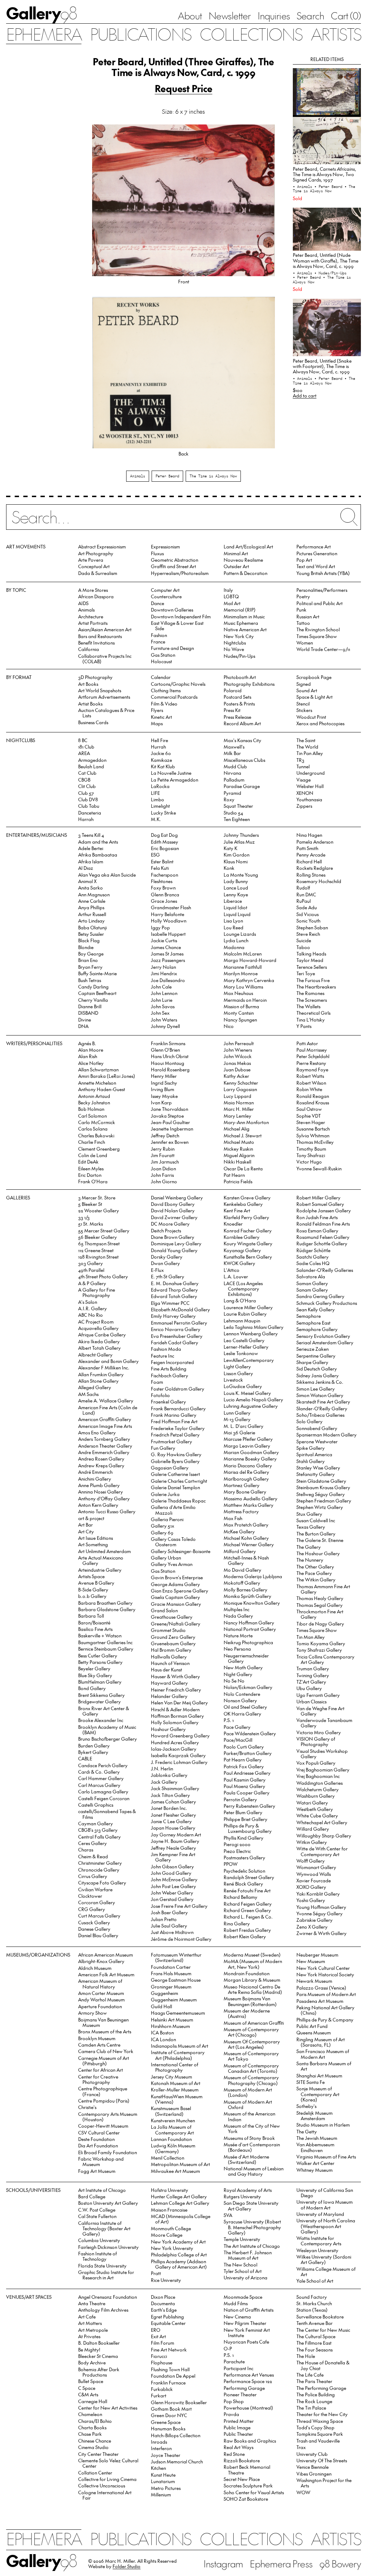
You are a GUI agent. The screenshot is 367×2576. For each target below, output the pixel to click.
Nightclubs (235, 643)
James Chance (166, 947)
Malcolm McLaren (243, 954)
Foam (157, 1382)
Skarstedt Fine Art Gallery (323, 1402)
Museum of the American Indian (249, 2116)
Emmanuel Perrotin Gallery (179, 1323)
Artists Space (91, 1576)
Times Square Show (317, 636)
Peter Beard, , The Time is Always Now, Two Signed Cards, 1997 (325, 174)
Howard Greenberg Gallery (180, 1735)
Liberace (233, 901)
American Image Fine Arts (105, 1426)
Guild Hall (161, 2006)
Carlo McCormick (97, 1122)
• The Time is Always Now (324, 189)
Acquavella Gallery (98, 1328)
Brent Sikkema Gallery (101, 1695)
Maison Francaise (169, 2210)
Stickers (304, 710)
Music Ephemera (241, 623)
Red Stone (234, 2454)
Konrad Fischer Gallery (248, 1230)
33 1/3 (84, 1217)
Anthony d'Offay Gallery (104, 1498)
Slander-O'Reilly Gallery (322, 1408)
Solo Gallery (309, 1421)
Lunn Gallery (237, 1413)
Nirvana (232, 773)
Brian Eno (88, 960)
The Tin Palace (311, 2408)
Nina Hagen (309, 835)
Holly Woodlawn (169, 921)
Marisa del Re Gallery (246, 1472)
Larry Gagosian (240, 1089)
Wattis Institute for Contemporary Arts (319, 2241)
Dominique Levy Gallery (176, 1243)
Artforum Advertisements (104, 697)
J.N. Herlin (162, 1768)
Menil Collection (168, 2158)
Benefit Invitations (96, 643)
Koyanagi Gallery (242, 1250)
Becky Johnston (94, 1102)
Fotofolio (160, 1395)
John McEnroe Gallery (174, 1879)
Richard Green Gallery (247, 1910)
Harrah (86, 819)
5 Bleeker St (90, 1204)
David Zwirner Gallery (174, 1217)
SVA (228, 2215)
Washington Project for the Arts (324, 2483)
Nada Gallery (238, 1616)
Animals (138, 476)
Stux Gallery (309, 1514)
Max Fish (233, 1518)
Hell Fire (159, 740)
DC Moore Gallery (170, 1224)
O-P (228, 2348)
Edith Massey (165, 842)
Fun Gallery (163, 1448)
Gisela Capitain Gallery (175, 1597)
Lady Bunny (236, 881)
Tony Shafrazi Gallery (319, 1650)
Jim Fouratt (163, 1155)
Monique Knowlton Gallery (252, 1603)
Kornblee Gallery (242, 1237)
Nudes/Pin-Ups (239, 656)
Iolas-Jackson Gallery (174, 1749)
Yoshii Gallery (311, 1900)
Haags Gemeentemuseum (178, 2013)
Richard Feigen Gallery (248, 1904)
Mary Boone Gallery (245, 1492)
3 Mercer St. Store (97, 1197)
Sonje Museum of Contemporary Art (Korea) (318, 2094)
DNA (83, 1026)
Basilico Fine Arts (95, 1629)
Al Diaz (86, 868)
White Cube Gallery (317, 1815)
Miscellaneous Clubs (244, 760)
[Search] (183, 521)
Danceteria (90, 813)
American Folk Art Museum (106, 1974)
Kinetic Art (161, 717)
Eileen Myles (91, 1168)
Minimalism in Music (244, 616)
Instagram (223, 2563)
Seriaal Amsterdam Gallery (325, 1342)
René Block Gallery (243, 1884)
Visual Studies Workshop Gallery (322, 1754)
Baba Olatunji (92, 927)
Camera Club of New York (106, 2051)
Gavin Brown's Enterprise (177, 1577)
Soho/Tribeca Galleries (320, 1415)
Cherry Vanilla (93, 1000)
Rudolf (303, 888)
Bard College (92, 2196)
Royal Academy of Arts (248, 2190)
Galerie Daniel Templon (175, 1487)
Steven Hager (311, 1122)
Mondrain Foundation (247, 1973)
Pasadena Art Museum (320, 2001)
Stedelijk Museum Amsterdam (314, 2115)
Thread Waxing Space (320, 2421)
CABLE (85, 1758)
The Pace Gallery (314, 1573)
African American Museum (106, 1955)
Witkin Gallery (312, 1842)
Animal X (87, 881)
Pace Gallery (237, 1727)
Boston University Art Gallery (108, 2203)
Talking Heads (311, 954)
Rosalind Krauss (313, 1102)
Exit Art (158, 2336)
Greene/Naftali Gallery (176, 1624)
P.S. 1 (229, 1720)
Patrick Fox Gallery (244, 1766)
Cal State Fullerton (97, 2216)
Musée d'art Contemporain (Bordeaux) (252, 2147)
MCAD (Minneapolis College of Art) (181, 2219)
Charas (86, 1850)
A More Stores (93, 590)
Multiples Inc (237, 1609)
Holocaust (161, 661)
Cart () (346, 15)
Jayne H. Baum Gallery (175, 1841)
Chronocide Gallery (99, 1870)
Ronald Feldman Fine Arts (323, 1224)
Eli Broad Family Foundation (108, 2152)
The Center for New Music (323, 2330)
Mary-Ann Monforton (246, 1122)
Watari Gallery (312, 1803)
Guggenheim (165, 1993)
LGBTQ (231, 596)
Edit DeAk (88, 1162)
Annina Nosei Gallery (101, 1492)
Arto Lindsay (91, 921)
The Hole (306, 2356)
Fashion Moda (166, 1349)
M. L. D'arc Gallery (244, 1426)
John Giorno (164, 1181)
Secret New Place (242, 2479)
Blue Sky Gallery (95, 1675)
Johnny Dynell (165, 1026)
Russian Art (308, 616)
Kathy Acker (236, 1076)
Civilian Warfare (95, 1889)
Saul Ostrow (309, 1109)
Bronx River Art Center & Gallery (104, 1711)
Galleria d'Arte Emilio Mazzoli (173, 1510)
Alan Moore (91, 1050)
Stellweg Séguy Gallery (321, 1494)
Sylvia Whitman (313, 1135)
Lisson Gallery (238, 1373)
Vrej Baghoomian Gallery (323, 1770)
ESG (155, 855)
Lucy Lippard (237, 1096)
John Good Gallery (171, 1873)
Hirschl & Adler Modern (175, 1709)
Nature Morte (238, 1635)
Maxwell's (234, 747)
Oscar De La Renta (243, 1168)
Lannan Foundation (171, 2139)
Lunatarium (163, 2481)
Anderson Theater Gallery (105, 1446)
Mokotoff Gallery (242, 1583)
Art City (86, 1531)
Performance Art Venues (249, 2375)
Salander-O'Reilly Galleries (325, 1270)
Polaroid (233, 690)
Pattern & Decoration (246, 573)
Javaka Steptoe (167, 1116)
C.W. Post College (97, 2210)
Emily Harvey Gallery (173, 1316)
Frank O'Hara (93, 1181)
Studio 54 (233, 813)
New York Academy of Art (178, 2242)
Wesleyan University (317, 2250)
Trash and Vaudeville (318, 2441)
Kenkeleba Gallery (243, 1204)
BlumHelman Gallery (100, 1682)
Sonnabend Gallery (317, 1428)
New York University (172, 2248)
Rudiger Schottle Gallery (322, 1243)
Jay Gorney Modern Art (176, 1834)
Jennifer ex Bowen (170, 1142)
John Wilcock (238, 1056)
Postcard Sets (237, 697)
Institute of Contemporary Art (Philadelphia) (178, 2055)
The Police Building (316, 2394)
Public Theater (238, 2434)
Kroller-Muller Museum (175, 2089)
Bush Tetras (90, 980)
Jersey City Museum (171, 2077)
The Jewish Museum (317, 2138)
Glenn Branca (165, 894)
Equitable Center (168, 2323)
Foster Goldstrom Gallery (178, 1389)
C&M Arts (88, 2394)
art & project (91, 1518)
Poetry (303, 596)
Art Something (93, 1544)
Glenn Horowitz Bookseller (179, 2402)
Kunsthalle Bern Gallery (248, 1257)
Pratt (156, 2273)
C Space (87, 2388)
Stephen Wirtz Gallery (320, 1507)
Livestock (233, 1380)
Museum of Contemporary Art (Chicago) (251, 2032)
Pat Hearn (234, 1175)
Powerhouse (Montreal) (248, 2408)
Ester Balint (162, 861)
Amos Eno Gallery (97, 1432)
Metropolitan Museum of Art (180, 2164)
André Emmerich (95, 1472)
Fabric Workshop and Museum (101, 2161)
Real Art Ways (239, 2447)
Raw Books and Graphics (250, 2441)
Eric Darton (90, 1175)
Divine (85, 1020)
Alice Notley (91, 1063)
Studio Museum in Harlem (323, 2125)
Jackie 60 (161, 753)
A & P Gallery (92, 1283)
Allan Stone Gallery (98, 1381)
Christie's (87, 2107)
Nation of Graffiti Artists (249, 2310)
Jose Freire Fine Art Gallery (179, 1906)
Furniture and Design (172, 648)
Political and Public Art (320, 603)
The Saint (306, 740)
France (158, 641)
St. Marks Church (314, 2303)
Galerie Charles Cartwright (179, 1481)
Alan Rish (88, 1056)
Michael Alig (237, 1129)
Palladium (234, 780)
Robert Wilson (311, 1083)
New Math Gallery (243, 1667)
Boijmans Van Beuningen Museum (103, 2022)
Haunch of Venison (170, 1663)
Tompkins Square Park (320, 2434)
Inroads (159, 2442)
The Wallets (308, 1006)
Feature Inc (163, 1356)
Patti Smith (307, 848)
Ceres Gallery (92, 1843)
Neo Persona (237, 1649)
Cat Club (87, 773)
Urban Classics (311, 1701)
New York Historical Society (325, 1974)
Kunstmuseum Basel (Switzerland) (171, 2111)
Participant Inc (239, 2368)
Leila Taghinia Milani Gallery (254, 1327)
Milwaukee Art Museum (175, 2171)
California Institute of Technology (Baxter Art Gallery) (104, 2228)
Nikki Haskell (237, 1162)
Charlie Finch (92, 1142)
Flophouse (162, 2362)
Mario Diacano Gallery (248, 1465)
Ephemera (44, 34)
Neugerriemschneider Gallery (246, 1658)
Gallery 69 (162, 1532)
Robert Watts (310, 1076)
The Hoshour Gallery (318, 1553)
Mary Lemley (237, 1116)
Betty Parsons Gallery (100, 1662)
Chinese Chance (95, 2441)
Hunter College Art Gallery (179, 2196)
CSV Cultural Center (99, 2132)
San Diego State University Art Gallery (251, 2205)
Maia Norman (239, 1102)
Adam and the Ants (98, 842)
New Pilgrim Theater (245, 2323)
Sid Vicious (308, 914)
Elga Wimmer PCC (170, 1303)
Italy (228, 590)
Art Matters (90, 2323)
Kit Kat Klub (163, 766)
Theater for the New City (322, 2414)
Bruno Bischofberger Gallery (108, 1739)
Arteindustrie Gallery (100, 1570)
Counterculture (166, 596)
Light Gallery (237, 1366)
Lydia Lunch (236, 940)
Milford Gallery (240, 1551)
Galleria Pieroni (167, 1519)
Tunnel (303, 766)
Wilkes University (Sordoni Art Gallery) (324, 2259)
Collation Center (95, 2473)
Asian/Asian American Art (105, 629)
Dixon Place (163, 2297)
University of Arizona (246, 2277)
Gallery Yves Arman (172, 1564)
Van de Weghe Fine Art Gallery (320, 1711)
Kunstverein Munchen (173, 2120)
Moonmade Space (243, 2297)
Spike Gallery (311, 1448)
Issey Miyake (164, 1096)
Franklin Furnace (168, 2382)
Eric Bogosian (165, 848)
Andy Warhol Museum (101, 1999)
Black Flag (89, 940)
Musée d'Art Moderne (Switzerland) (246, 2159)
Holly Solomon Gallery (175, 1722)
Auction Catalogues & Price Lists (106, 713)
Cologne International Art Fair (105, 2495)
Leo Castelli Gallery (244, 1340)
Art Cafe (87, 2316)
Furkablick (162, 2389)
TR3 (300, 760)
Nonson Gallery (240, 1700)
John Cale (161, 987)
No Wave (234, 649)
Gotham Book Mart (171, 2409)
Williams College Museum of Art (326, 2271)
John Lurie (162, 1000)
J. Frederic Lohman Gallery (179, 1762)
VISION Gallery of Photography (316, 1741)
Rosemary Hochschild (319, 881)
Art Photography (96, 553)
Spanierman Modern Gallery (327, 1435)
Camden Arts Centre (99, 2045)
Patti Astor (307, 1043)
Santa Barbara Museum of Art (324, 2066)
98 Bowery (340, 2563)
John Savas (163, 1006)
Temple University (242, 2239)
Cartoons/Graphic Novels (178, 684)
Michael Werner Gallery (249, 1544)
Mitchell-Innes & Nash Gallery (246, 1560)
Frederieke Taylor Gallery (178, 1428)
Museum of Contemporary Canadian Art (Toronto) (251, 2068)
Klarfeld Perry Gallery (246, 1217)
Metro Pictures (166, 2488)
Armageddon (92, 760)
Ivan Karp (161, 1102)
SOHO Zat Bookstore (246, 2499)
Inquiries (274, 15)
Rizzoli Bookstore (242, 2460)
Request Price (184, 88)
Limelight (160, 806)
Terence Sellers (312, 967)
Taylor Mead (310, 960)
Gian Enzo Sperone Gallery (180, 1591)
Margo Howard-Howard (250, 960)
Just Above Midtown (172, 1932)
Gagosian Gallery (170, 1468)
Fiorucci (159, 2356)
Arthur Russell (92, 914)
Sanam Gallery (312, 1290)
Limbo (158, 799)
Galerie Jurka (165, 1494)
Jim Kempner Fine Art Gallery (173, 1857)
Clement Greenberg (99, 1149)
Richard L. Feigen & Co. (248, 1917)
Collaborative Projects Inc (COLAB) (105, 659)
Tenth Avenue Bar (314, 2323)
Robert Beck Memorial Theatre (247, 2469)
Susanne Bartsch (313, 1129)
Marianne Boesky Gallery (250, 1459)
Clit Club (87, 786)
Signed (304, 684)
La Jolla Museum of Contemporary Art (173, 2129)
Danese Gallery (94, 1929)
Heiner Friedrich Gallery (176, 1690)
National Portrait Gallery (250, 1629)
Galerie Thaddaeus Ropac (178, 1501)
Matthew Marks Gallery (249, 1505)
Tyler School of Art (243, 2271)
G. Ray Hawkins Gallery (176, 1454)
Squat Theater (238, 806)
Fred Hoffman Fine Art (174, 1421)
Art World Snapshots (100, 690)
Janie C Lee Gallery (171, 1821)
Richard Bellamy (240, 1897)
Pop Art (304, 560)
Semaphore (309, 1316)
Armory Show (92, 2013)
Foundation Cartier (171, 1967)
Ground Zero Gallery (173, 1637)
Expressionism (165, 546)
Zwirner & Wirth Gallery (321, 1933)
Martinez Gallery (242, 1485)
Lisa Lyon (233, 921)
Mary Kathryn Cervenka (249, 980)
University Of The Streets (322, 2460)
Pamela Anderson (315, 842)
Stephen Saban (312, 927)
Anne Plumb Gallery (99, 1485)
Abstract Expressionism (102, 546)
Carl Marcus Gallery (99, 1785)
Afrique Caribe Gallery (102, 1334)
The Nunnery (310, 1560)
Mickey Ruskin (238, 1149)
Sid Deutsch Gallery (317, 1369)
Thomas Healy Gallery (320, 1598)
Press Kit (232, 710)
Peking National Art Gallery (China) (325, 2010)
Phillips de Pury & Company (325, 2020)
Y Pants (304, 1026)
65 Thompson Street (99, 1243)
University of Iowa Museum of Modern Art (325, 2204)
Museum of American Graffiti (254, 2023)
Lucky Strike (163, 813)
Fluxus (157, 553)
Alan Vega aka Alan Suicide (107, 875)
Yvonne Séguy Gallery (320, 1913)
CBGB (84, 780)
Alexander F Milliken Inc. (104, 1367)
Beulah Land (91, 766)
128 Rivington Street (98, 1257)
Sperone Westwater (317, 1441)
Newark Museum (314, 1981)
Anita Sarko (90, 888)
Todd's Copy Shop (315, 2427)
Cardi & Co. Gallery (99, 1772)
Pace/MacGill (238, 1740)
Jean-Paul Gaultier (170, 1122)
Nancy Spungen (240, 1020)
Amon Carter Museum (101, 1993)
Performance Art (314, 546)
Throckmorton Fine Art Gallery (320, 1614)
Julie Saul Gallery (169, 1926)
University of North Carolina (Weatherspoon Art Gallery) (326, 2226)
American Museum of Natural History (100, 1983)
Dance (158, 603)
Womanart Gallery (316, 1867)
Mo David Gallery (242, 1570)
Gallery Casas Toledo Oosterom (173, 1542)
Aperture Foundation (100, 2006)
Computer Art (165, 590)
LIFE (155, 793)
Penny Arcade (311, 855)
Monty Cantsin (239, 1013)
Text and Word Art (316, 566)
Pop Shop (234, 2401)
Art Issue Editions (96, 1538)
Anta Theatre (92, 2303)
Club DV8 (88, 799)
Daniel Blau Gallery (98, 1935)
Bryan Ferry (90, 967)
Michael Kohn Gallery (246, 1538)
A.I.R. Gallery (92, 1308)
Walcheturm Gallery (318, 1789)
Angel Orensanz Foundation (108, 2297)
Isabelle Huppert (168, 934)
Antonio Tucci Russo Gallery (107, 1511)
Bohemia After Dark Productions (99, 2372)
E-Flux (157, 1270)
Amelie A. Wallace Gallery (106, 1400)
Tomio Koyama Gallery (321, 1643)
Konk (229, 868)
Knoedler (233, 1224)
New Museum (311, 1961)
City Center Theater (98, 2454)
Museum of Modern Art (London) (248, 2092)
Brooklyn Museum (97, 2038)
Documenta (163, 2303)
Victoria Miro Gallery (319, 1732)
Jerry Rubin (163, 1149)
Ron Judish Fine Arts (317, 1217)
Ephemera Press (281, 2563)
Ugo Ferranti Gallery (318, 1695)
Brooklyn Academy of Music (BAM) (107, 1730)
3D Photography (95, 677)
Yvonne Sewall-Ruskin (319, 1168)
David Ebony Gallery (173, 1204)
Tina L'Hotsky (311, 1020)
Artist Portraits (93, 623)
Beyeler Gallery (94, 1668)
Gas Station (163, 655)
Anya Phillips (91, 907)
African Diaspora (96, 596)
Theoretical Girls (313, 1013)
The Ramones (310, 993)
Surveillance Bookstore (320, 2316)
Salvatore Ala (311, 1276)
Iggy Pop (160, 927)
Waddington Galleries (320, 1783)
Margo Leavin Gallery (247, 1446)
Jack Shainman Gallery (175, 1788)
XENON (305, 793)
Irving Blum (163, 1089)
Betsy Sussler (91, 934)
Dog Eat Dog (164, 835)
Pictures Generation (317, 553)
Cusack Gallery (94, 1922)
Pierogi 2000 (237, 1844)
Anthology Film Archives (103, 2310)
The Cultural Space (316, 2336)
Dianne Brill (90, 1006)
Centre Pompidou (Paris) (104, 2101)
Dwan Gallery (165, 1263)
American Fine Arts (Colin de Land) (108, 1410)
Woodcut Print (311, 717)
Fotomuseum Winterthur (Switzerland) (176, 1957)
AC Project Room (96, 1322)
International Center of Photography (175, 2067)
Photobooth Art (240, 677)
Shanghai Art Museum (319, 2075)
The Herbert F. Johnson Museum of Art (248, 2255)
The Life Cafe (310, 2375)
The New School (240, 2264)
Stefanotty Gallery (316, 1474)
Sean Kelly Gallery (316, 1309)
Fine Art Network (169, 2349)
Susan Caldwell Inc (316, 1520)
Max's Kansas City (242, 740)
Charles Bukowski (96, 1135)
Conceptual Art (94, 566)
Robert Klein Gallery (245, 1936)
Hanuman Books (168, 2428)
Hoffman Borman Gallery (177, 1716)
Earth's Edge (164, 2310)
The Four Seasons (314, 2349)
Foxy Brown (163, 888)
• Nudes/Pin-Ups (330, 273)
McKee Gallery (239, 1531)
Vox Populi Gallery (316, 1763)
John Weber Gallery (172, 1893)
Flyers (157, 710)
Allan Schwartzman (98, 1069)
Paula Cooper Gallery (247, 1792)
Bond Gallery (92, 1688)
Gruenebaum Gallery (173, 1643)
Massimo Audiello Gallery (251, 1498)
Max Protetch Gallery (246, 1525)
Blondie (86, 947)
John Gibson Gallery (172, 1866)
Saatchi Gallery (313, 1257)
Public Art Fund (312, 2026)
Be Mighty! (89, 2349)
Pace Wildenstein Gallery (250, 1733)
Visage (304, 780)
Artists (336, 34)
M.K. (156, 819)
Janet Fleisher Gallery (173, 1815)
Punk (301, 610)
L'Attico (232, 1270)
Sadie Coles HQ (313, 1263)
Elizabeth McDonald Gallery (180, 1309)
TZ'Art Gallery (311, 1682)
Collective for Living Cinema (107, 2479)
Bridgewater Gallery (99, 1701)
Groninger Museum (171, 1987)
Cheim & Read (93, 1856)
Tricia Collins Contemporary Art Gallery (325, 1659)
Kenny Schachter (241, 1083)
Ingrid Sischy (164, 1083)
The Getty (307, 2131)
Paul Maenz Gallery (244, 1786)
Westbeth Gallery (315, 1809)
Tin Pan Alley (310, 753)
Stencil (303, 704)
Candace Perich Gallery (103, 1765)
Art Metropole (93, 2330)
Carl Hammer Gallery (101, 1778)
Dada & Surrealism (98, 573)
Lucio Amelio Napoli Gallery (253, 1399)
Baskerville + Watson (100, 1635)
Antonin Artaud (94, 1096)
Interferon (161, 2448)
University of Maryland (320, 2214)
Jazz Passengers (168, 960)
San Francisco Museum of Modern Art (323, 2054)
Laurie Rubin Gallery (245, 1314)
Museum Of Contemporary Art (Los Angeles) (252, 2044)
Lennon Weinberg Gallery (251, 1333)
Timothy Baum (311, 1149)
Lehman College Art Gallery (180, 2203)
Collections (251, 34)
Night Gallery (238, 1674)
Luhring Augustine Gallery (251, 1406)
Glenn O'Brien (165, 1050)
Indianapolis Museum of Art (180, 2046)
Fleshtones (162, 881)
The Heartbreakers (316, 987)
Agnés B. (87, 1043)
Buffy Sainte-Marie (97, 973)
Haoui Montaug (168, 1063)
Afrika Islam (91, 861)
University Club (312, 2454)
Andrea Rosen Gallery (101, 1459)
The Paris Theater (314, 2381)
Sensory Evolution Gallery (323, 1336)
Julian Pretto (164, 1919)
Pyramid (232, 793)
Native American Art (245, 629)
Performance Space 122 (248, 2381)
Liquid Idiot (235, 907)
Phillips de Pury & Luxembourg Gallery (248, 1828)
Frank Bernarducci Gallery (178, 1408)
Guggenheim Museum (174, 1999)
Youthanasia (309, 799)
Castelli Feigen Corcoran (104, 1798)
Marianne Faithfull (243, 967)
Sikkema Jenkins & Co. (320, 1382)
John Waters (164, 1020)
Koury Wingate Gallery (248, 1243)
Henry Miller (164, 1076)
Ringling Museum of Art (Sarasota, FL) (321, 2042)
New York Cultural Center (323, 1968)
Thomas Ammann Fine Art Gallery (323, 1589)
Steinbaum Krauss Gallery (323, 1487)
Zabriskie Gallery (314, 1920)
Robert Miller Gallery (318, 1197)
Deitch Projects (166, 1230)
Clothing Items (166, 690)
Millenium (161, 2494)
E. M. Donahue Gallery (175, 1283)
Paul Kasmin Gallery (245, 1780)
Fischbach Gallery (170, 1375)
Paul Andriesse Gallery (247, 1773)
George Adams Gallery (175, 1584)
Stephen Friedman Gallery (324, 1501)
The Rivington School (318, 629)
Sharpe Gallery (312, 1362)
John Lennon (164, 993)
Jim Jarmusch (165, 1162)
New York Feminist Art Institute (247, 2332)
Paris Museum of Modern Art (326, 1994)
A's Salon (88, 1302)
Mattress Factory (241, 1511)
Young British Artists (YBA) (323, 573)
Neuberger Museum (317, 1955)
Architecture (91, 616)
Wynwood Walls (314, 1874)
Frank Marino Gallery (174, 1415)
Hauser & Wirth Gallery (175, 1676)
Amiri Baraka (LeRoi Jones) (107, 1076)
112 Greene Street (96, 1250)
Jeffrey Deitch (165, 1135)
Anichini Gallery (95, 1479)
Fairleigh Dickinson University (108, 2247)
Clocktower (90, 1896)
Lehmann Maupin (242, 1320)
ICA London (163, 2039)
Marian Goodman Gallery (251, 1452)
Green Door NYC (169, 2415)
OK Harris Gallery (242, 1714)
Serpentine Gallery (316, 1356)
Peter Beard (167, 476)
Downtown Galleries (172, 610)
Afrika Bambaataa (98, 855)
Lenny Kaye (236, 894)
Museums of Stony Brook (249, 2138)
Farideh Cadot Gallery (175, 1342)
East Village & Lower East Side (177, 626)
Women (305, 643)
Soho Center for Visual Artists (254, 2492)
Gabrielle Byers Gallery (175, 1461)
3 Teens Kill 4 (91, 835)
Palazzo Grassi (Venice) (321, 1988)
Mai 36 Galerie (239, 1432)
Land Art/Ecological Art (248, 546)
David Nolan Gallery (173, 1210)
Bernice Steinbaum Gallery (106, 1649)
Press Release (237, 717)
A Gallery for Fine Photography (97, 1292)
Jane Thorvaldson (170, 1109)
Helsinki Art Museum (172, 2020)
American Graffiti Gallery (105, 1419)
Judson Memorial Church (177, 2461)
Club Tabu (89, 806)
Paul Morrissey (312, 1050)
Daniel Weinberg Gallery (177, 1197)
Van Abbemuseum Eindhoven (315, 2147)
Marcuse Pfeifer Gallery (248, 1439)
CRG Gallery (92, 1909)
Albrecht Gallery (95, 1355)
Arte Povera (91, 560)
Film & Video (164, 704)
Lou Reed (233, 927)
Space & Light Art (314, 697)
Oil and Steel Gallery (245, 1707)
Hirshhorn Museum (170, 2026)
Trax (301, 2447)
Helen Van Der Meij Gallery (179, 1702)
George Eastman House (176, 1980)
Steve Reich (308, 934)
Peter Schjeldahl (313, 1056)
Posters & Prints (239, 704)
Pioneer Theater (240, 2394)
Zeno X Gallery (312, 1927)
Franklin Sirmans (168, 1043)
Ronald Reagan (313, 1096)
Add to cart (305, 395)
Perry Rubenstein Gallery (249, 1806)
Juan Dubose (237, 1069)
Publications (140, 34)
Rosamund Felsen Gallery (323, 1237)
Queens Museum (314, 2032)
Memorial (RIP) (240, 610)
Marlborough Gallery (246, 1479)
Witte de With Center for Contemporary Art (322, 1851)
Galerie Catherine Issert (175, 1474)
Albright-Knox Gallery (101, 1961)
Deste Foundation (96, 2139)
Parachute (234, 2361)
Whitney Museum (314, 2170)
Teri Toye (306, 973)
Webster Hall (310, 786)
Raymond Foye (312, 1069)
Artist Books (90, 704)
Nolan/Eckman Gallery (248, 1687)
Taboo (303, 947)
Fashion (159, 635)
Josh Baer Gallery (169, 1912)
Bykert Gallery (93, 1752)
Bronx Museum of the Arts (105, 2031)
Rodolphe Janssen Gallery (324, 1210)
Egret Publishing (167, 2316)
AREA (84, 753)
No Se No (234, 1681)
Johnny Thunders (241, 835)
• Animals (304, 187)
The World (307, 747)
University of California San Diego (325, 2193)
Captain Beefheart (97, 993)
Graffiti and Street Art (173, 566)
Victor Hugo (309, 1162)
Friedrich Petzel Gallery (175, 1435)
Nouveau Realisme (243, 560)
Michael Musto (239, 1142)
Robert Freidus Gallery (247, 1930)
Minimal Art (236, 553)
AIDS (83, 603)
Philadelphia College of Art (179, 2254)
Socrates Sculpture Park (248, 2485)
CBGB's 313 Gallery (98, 1830)
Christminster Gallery (100, 1863)
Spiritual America (314, 1454)
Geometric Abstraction (175, 560)
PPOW (231, 1864)
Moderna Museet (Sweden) (252, 1955)
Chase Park (90, 2434)
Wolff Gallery (311, 1861)
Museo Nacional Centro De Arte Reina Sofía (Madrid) (253, 1989)
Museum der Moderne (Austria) (247, 2013)
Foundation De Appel (173, 2376)
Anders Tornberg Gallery (104, 1439)
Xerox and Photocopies (320, 723)
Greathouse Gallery (172, 1617)
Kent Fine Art (237, 1210)
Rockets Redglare (315, 868)
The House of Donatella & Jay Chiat (323, 2365)
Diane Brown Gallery (173, 1237)
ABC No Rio (90, 1315)
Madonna (234, 947)
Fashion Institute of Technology (97, 2256)
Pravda (231, 2414)
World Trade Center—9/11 (323, 649)
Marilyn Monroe (241, 973)
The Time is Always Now (213, 476)
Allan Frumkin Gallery (101, 1374)
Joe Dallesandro (168, 980)
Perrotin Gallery (240, 1799)
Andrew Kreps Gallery (101, 1465)
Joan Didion (163, 1168)
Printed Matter (239, 2421)
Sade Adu (307, 907)
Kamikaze (161, 760)
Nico (229, 1026)
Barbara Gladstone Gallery (107, 1609)
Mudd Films (236, 2303)
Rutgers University (242, 2196)
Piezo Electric (237, 1851)
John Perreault (239, 1043)
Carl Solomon (92, 1116)
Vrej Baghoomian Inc (318, 1776)
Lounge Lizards (240, 934)
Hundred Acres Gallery (175, 1742)
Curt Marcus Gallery (99, 1916)
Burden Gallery (94, 1745)
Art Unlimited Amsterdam (104, 1551)
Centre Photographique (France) (103, 2091)
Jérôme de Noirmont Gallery (181, 1939)
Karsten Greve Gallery (247, 1197)
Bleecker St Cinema (98, 2356)
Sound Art (307, 690)
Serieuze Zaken (313, 1349)
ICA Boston (162, 2032)
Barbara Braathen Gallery (105, 1603)
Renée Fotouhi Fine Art (247, 1890)
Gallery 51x (163, 1526)
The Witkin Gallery (316, 1579)
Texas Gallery (311, 1527)
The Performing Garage (321, 2388)
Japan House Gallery (173, 1828)
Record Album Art (242, 723)
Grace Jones (164, 901)
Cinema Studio (93, 2447)
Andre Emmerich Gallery (104, 1452)
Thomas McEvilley (315, 1142)
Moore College (167, 2235)
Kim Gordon (237, 855)
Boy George (91, 954)
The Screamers (312, 1000)
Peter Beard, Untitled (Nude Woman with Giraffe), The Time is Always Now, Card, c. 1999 (326, 260)
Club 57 (86, 793)
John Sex (160, 1013)
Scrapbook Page (314, 677)
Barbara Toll (91, 1616)
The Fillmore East (314, 2343)
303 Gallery (90, 1263)
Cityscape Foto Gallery (102, 1883)
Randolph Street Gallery (249, 1877)
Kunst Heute (163, 2475)
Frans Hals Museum (171, 1973)
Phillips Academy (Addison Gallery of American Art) (179, 2264)
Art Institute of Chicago (102, 2190)
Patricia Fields (238, 1181)
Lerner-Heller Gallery (246, 1347)
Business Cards (93, 722)
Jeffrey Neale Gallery (173, 1848)
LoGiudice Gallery (243, 1386)
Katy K (230, 848)
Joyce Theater (166, 2455)
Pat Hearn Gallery (243, 1759)
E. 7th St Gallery (168, 1276)
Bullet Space (91, 2381)
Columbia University (99, 2240)
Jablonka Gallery (169, 1775)
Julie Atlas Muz (239, 842)
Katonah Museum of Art (176, 2083)
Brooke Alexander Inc (101, 1720)
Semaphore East (313, 1323)
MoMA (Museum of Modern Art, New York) (253, 1964)
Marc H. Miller (239, 1109)
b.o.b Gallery (92, 1596)
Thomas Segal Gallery (320, 1605)
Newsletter (230, 15)
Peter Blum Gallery (243, 1812)
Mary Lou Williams (243, 987)
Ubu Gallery (309, 1688)
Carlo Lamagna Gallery (103, 1791)
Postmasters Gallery (244, 1857)
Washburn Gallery (316, 1796)
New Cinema (237, 2316)
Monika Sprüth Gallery (247, 1596)
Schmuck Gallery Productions (327, 1303)
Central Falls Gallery (99, 1837)
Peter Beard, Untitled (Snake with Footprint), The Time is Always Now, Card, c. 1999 (322, 366)
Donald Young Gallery (174, 1250)
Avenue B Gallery (96, 1583)
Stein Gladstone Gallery (321, 1481)
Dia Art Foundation (98, 2145)
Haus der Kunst (166, 1669)
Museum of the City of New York (252, 2128)
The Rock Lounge (314, 2401)
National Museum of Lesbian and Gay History (254, 2171)
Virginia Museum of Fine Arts (326, 2157)
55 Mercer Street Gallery (104, 1230)
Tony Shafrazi (311, 1155)
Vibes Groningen (314, 2474)
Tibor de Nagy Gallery (320, 1624)
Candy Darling (93, 987)
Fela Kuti (160, 868)
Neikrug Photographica (248, 1642)
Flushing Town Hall (170, 2369)
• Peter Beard (329, 187)
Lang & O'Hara (240, 1300)
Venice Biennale (313, 2467)
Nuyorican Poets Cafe (246, 2342)
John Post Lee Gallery (173, 1886)
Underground (311, 773)
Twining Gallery (313, 1675)
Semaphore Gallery (317, 1329)
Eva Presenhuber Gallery (177, 1336)
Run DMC (306, 894)
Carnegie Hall (93, 2401)
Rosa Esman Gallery (317, 1230)
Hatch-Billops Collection (176, 2435)
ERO (156, 2330)
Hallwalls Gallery (169, 1657)
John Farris (162, 1175)
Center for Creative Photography (98, 2079)
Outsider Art (236, 566)
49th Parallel (91, 1270)
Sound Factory (312, 2297)
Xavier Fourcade (314, 1880)
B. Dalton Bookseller (99, 2343)
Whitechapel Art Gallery (322, 1822)
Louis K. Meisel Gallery (247, 1393)
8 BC (83, 740)
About (190, 15)
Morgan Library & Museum (252, 1980)
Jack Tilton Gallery (170, 1795)
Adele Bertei (91, 848)
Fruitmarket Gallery (171, 1441)
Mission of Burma (241, 1006)
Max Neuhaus (238, 993)
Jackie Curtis (164, 940)
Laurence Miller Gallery (248, 1307)
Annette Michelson (97, 1083)
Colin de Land (93, 1155)
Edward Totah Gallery (174, 1296)
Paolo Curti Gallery (244, 1747)
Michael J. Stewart (243, 1135)
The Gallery (309, 1547)
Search (310, 15)
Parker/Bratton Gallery (248, 1753)
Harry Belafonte (168, 914)
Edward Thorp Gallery (174, 1290)
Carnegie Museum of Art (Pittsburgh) (104, 2061)
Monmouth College (171, 2228)
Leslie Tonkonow (241, 1353)
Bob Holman (91, 1109)
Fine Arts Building (169, 1369)
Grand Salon (164, 1610)
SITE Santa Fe (311, 2082)
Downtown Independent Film (181, 616)
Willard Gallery (313, 1829)
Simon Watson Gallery (320, 1395)
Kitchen (158, 2468)
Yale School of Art (315, 2281)
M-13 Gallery (237, 1419)
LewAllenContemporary (249, 1360)
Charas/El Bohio (95, 2421)
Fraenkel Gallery (168, 1402)
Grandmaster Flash (171, 907)
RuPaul (304, 901)
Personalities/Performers (322, 590)
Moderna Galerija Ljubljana (253, 1576)
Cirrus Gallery (93, 1876)
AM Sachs (88, 1394)
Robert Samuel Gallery (320, 1204)
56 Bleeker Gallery (97, 1237)
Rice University (166, 2280)
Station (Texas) (312, 2310)
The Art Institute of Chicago (252, 2246)
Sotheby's (306, 2106)
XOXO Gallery (311, 1887)
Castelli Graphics (96, 1805)
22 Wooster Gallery (99, 1210)
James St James (167, 954)
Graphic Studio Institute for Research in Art (106, 2275)
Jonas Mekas (237, 1063)
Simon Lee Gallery (316, 1389)
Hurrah (158, 747)
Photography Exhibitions (249, 684)
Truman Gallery (313, 1668)
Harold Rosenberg (170, 1069)
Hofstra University (170, 2190)
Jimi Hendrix (164, 973)
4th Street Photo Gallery (103, 1276)
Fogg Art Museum (97, 2171)
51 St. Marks (90, 1224)
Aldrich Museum (95, 1968)
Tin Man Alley (311, 1637)
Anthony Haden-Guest (102, 1089)
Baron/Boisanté (94, 1622)
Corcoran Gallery (97, 1902)
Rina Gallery (237, 1923)
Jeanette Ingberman (172, 1129)
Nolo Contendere (242, 1694)
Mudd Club (235, 766)
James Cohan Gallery (173, 1801)
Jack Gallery (164, 1782)
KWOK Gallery (239, 1263)
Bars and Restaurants (100, 636)
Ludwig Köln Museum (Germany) (173, 2148)
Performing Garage (244, 2388)
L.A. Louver (236, 1276)
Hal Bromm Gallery (171, 1650)
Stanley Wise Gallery (318, 1468)
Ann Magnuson (94, 894)
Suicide (304, 940)
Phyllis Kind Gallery (244, 1838)
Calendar (161, 677)
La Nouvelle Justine (171, 773)
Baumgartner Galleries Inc (105, 1642)
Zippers (304, 806)
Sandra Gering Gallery (320, 1296)
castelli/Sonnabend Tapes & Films (107, 1814)
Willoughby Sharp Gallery (324, 1836)
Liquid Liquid (237, 914)
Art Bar (85, 1525)
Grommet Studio (168, 1630)
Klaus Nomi (236, 861)
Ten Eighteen (237, 819)
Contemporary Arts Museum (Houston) (108, 2117)
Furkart (159, 2395)
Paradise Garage (242, 786)
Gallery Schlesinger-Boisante (181, 1551)
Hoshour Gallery (168, 1729)
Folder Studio (127, 2566)
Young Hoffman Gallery (321, 1907)
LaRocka (160, 786)
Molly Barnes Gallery (246, 1589)
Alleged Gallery (95, 1387)
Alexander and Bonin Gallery (108, 1361)
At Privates (89, 2336)
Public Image (237, 2427)
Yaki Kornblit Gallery (318, 1894)
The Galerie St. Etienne (320, 1540)
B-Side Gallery (93, 1589)
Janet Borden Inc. (169, 1808)
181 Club (86, 747)
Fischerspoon (165, 875)
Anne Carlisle (92, 901)
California (89, 649)
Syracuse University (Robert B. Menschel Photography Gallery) (252, 2227)
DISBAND (88, 1013)
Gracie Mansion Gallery (176, 1604)
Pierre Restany (311, 1063)
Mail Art (232, 603)
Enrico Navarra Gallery (176, 1329)
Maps (157, 723)
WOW (303, 2492)
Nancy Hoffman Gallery (249, 1622)
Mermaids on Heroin (245, 1000)
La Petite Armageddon (175, 780)
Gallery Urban (166, 1558)
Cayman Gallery (96, 1823)
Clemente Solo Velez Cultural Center (108, 2463)
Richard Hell (309, 861)
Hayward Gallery (169, 1683)
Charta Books (92, 2427)
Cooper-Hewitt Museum (103, 2126)
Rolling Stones (311, 875)
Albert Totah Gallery (99, 1348)
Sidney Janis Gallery (318, 1375)
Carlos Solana (93, 1129)
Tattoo (303, 623)
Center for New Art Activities (108, 2408)
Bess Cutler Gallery (98, 1655)
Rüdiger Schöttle (313, 1250)
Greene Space (166, 2422)
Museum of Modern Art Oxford (248, 2104)
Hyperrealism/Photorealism (180, 573)
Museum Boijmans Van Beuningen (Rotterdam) (250, 2001)
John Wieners (238, 1050)
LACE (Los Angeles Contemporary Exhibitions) (243, 1289)
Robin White (309, 1089)
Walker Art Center (315, 2163)
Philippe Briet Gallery (246, 1819)
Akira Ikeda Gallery (99, 1341)
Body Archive (92, 2362)
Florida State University (102, 2266)
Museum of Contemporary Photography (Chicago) (251, 2080)
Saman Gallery (312, 1283)
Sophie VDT (309, 1116)
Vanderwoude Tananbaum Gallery (324, 1723)
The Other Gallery (315, 1567)
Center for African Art (101, 2070)
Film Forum (163, 2343)
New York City (239, 636)
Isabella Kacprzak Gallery (178, 1755)
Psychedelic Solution (244, 1871)
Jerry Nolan (163, 967)
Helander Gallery (169, 1696)
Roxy (229, 799)
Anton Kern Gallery (98, 1505)
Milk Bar (232, 753)
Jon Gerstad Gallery (172, 1899)
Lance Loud (236, 888)
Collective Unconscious (102, 2485)
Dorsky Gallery (167, 1257)
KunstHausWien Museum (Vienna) (177, 2099)
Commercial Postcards (174, 697)
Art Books (88, 684)
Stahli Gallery (311, 1461)
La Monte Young (241, 875)
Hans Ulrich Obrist (170, 1056)
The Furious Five (313, 980)
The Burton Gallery (316, 1534)
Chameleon (90, 2414)
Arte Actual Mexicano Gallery (101, 1560)
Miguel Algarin (239, 1155)
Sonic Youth (308, 921)
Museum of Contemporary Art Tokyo (251, 2056)
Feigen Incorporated (172, 1362)
